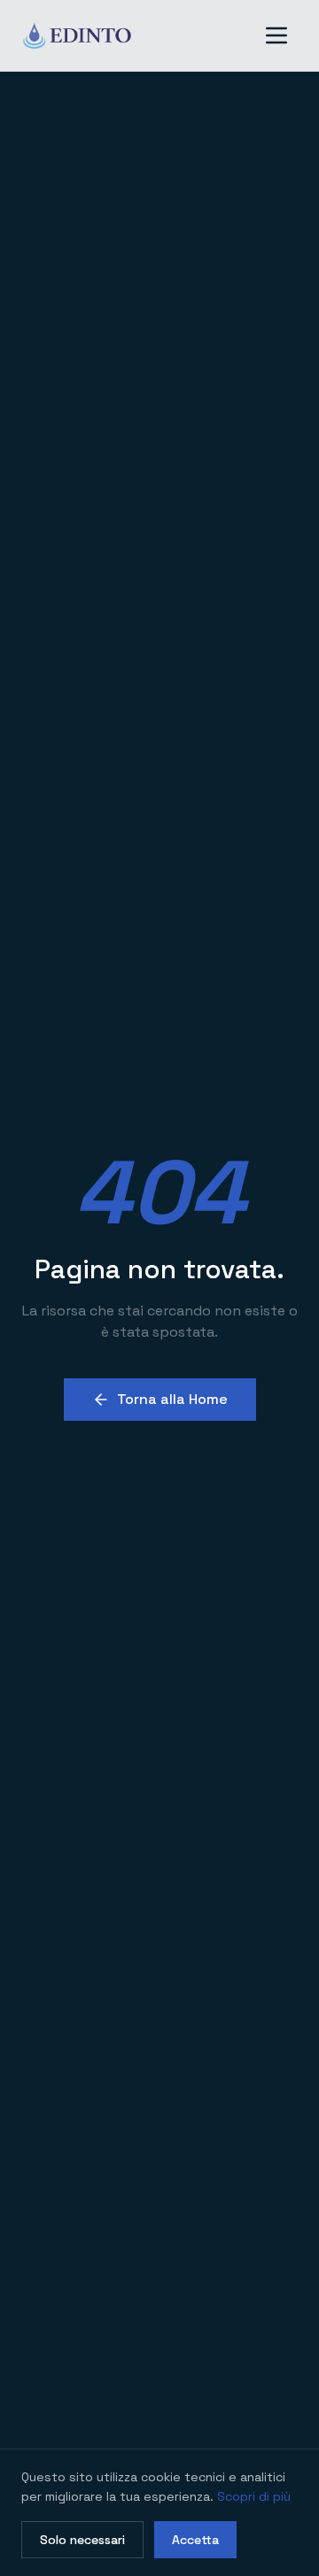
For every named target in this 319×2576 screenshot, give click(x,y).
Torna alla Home (172, 1399)
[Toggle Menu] (276, 35)
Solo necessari (82, 2540)
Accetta (195, 2540)
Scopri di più (254, 2496)
